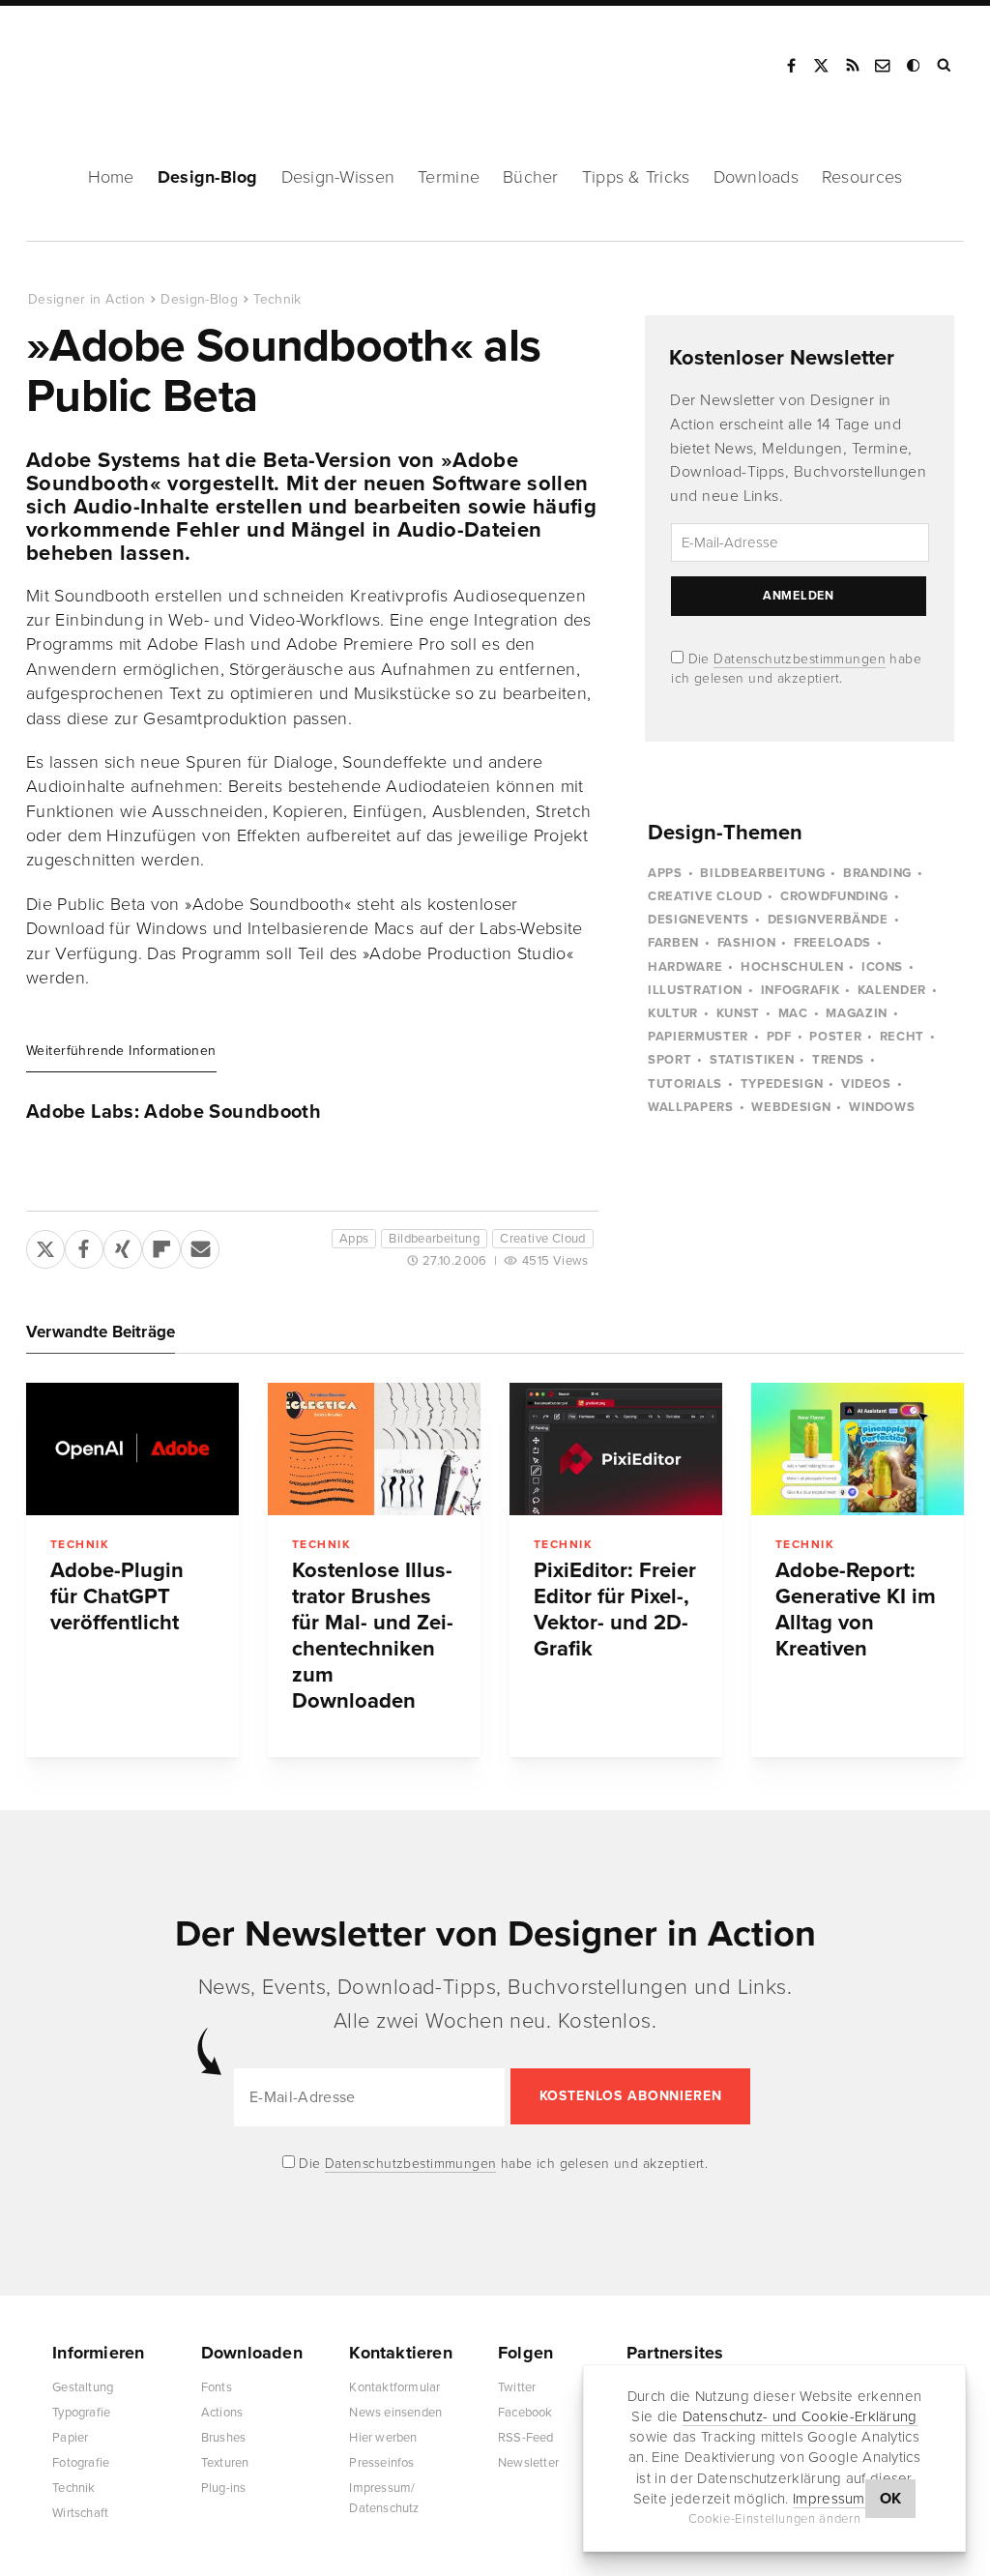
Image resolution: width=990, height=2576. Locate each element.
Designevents (699, 920)
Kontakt (884, 66)
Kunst (738, 1013)
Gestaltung (83, 2387)
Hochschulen (792, 967)
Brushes (223, 2438)
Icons (882, 967)
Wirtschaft (80, 2513)
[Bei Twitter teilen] (45, 1245)
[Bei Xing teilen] (123, 1245)
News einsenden (395, 2413)
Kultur (673, 1013)
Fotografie (81, 2463)
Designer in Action (130, 59)
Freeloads (832, 943)
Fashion (747, 943)
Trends (838, 1060)
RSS (853, 66)
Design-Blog (208, 177)
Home (111, 177)
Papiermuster (698, 1037)
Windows (882, 1107)
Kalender (892, 990)
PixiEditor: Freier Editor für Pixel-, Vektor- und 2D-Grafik (615, 1610)
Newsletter (528, 2463)
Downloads (756, 177)
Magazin (857, 1013)
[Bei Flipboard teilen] (161, 1245)
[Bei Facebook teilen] (84, 1245)
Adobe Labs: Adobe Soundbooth (174, 1112)
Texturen (225, 2463)
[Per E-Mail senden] (200, 1245)
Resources (862, 177)
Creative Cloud (542, 1239)
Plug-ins (224, 2488)
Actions (222, 2413)
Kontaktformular (394, 2387)
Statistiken (752, 1060)
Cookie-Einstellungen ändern (775, 2519)
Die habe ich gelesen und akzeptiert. (502, 2164)
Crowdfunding (834, 896)
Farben (673, 943)
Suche (946, 66)
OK (891, 2499)
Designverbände (828, 920)
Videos (866, 1084)
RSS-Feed (526, 2438)
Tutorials (685, 1084)
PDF (779, 1037)
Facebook (791, 66)
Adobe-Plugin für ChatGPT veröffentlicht (117, 1596)
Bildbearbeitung (434, 1239)
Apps (354, 1239)
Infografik (801, 990)
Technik (277, 299)
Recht (902, 1037)
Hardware (685, 967)
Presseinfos (381, 2463)
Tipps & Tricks (636, 177)
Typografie (81, 2413)
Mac (793, 1013)
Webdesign (791, 1107)
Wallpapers (691, 1107)
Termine (449, 177)
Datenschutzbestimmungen (800, 659)
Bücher (531, 177)
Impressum (829, 2499)
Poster (835, 1037)
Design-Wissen (338, 177)
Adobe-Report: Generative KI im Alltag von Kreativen (856, 1610)
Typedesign (782, 1084)
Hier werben (383, 2438)
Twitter (517, 2387)
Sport (670, 1060)
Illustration (695, 990)
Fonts (217, 2387)
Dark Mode (915, 66)
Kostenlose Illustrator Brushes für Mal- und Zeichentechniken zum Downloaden (373, 1636)
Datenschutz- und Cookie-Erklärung (800, 2416)
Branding (877, 873)
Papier (70, 2438)
